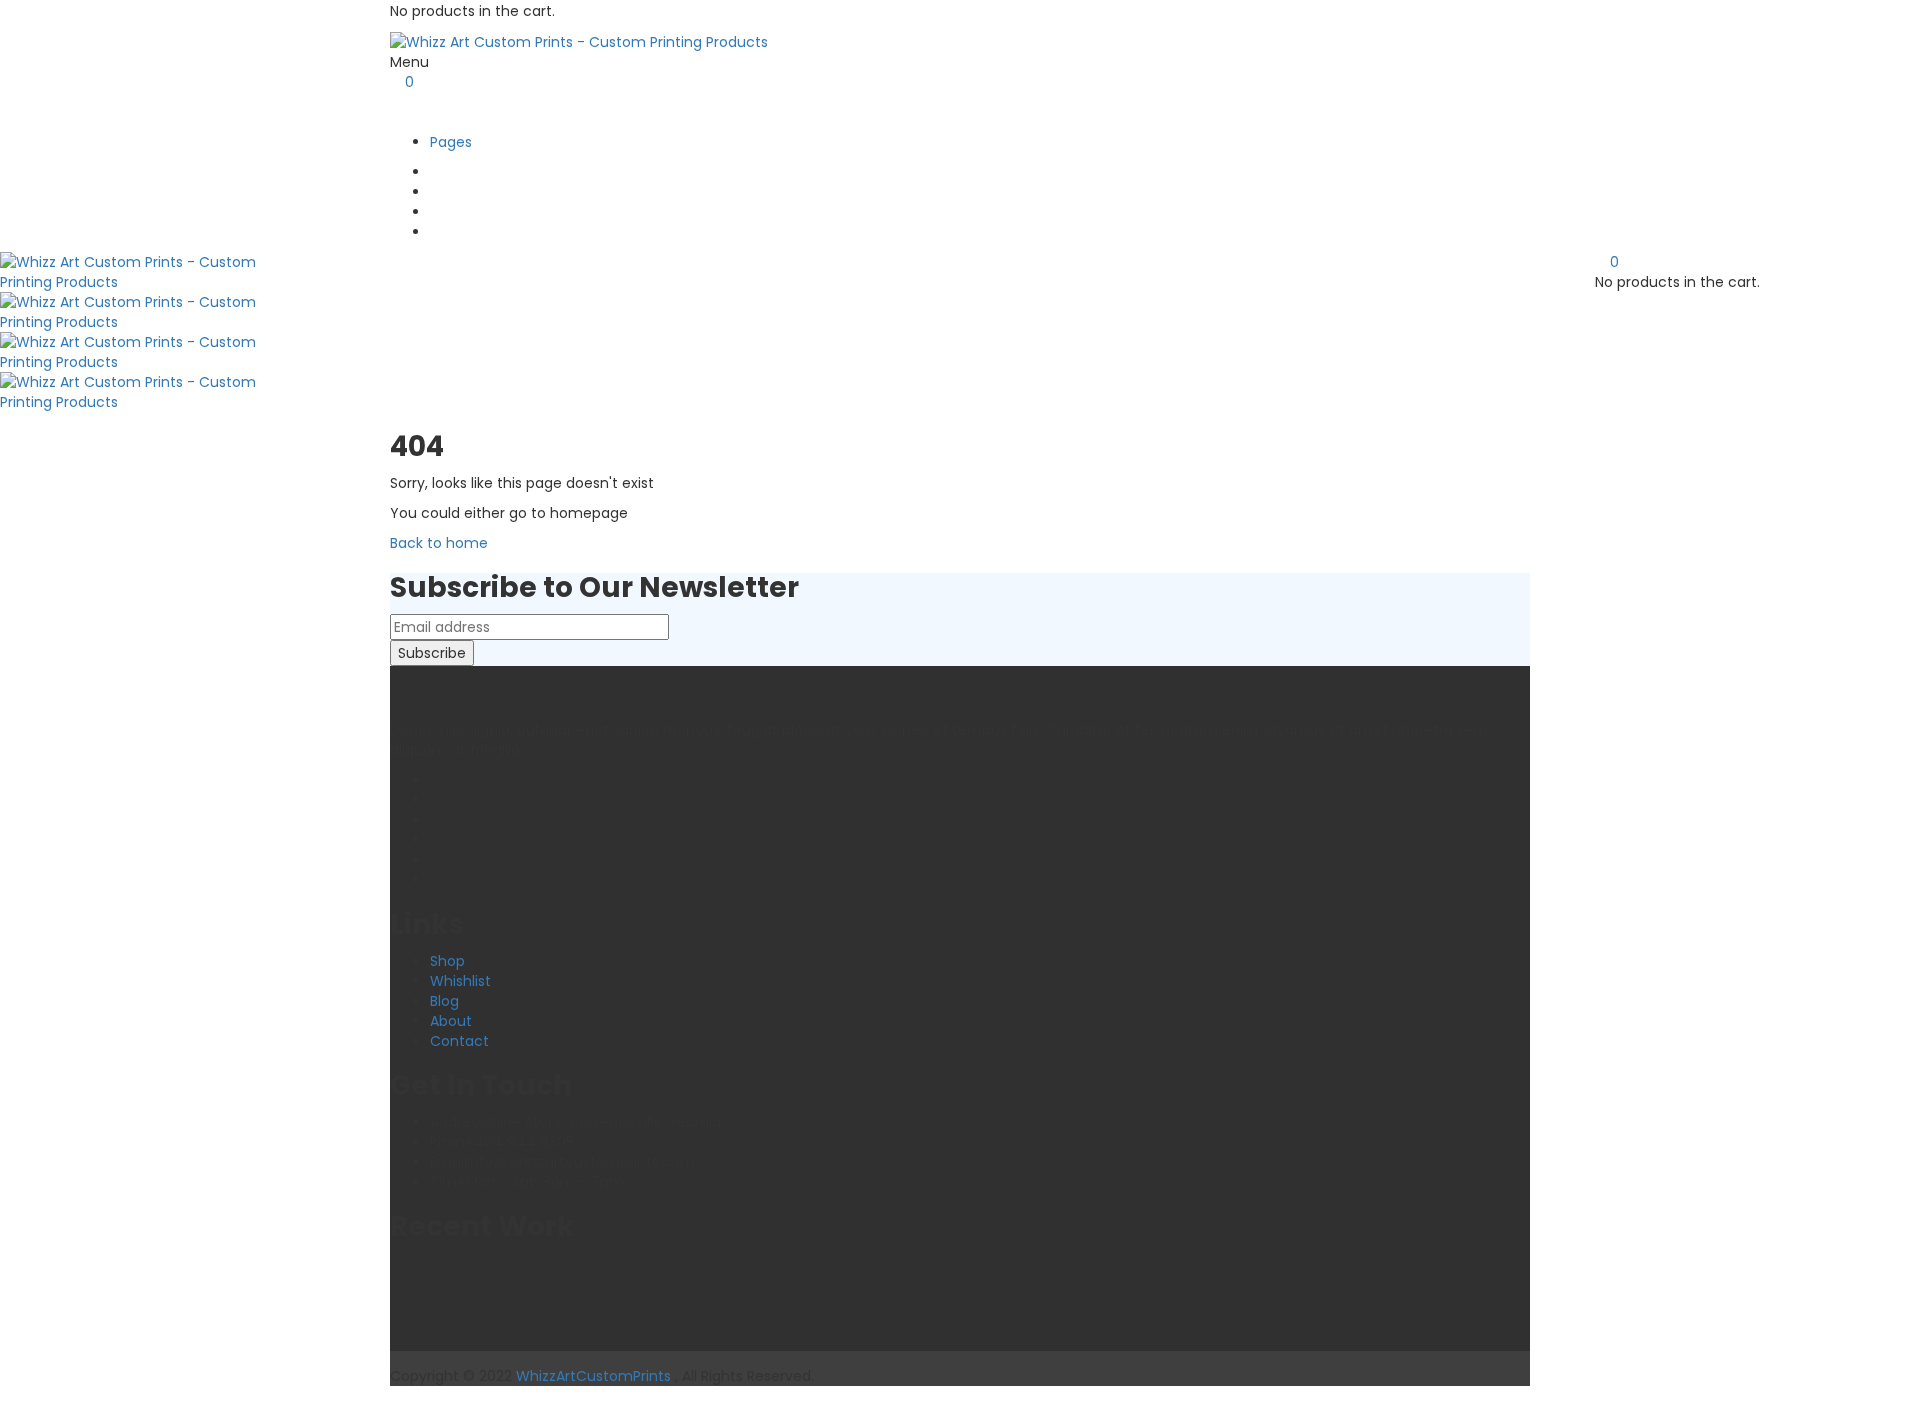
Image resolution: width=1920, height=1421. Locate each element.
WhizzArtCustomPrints (593, 1376)
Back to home (439, 543)
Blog (444, 1001)
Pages (451, 142)
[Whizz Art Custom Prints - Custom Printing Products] (579, 41)
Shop (447, 961)
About (451, 1021)
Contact (459, 1041)
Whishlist (460, 981)
